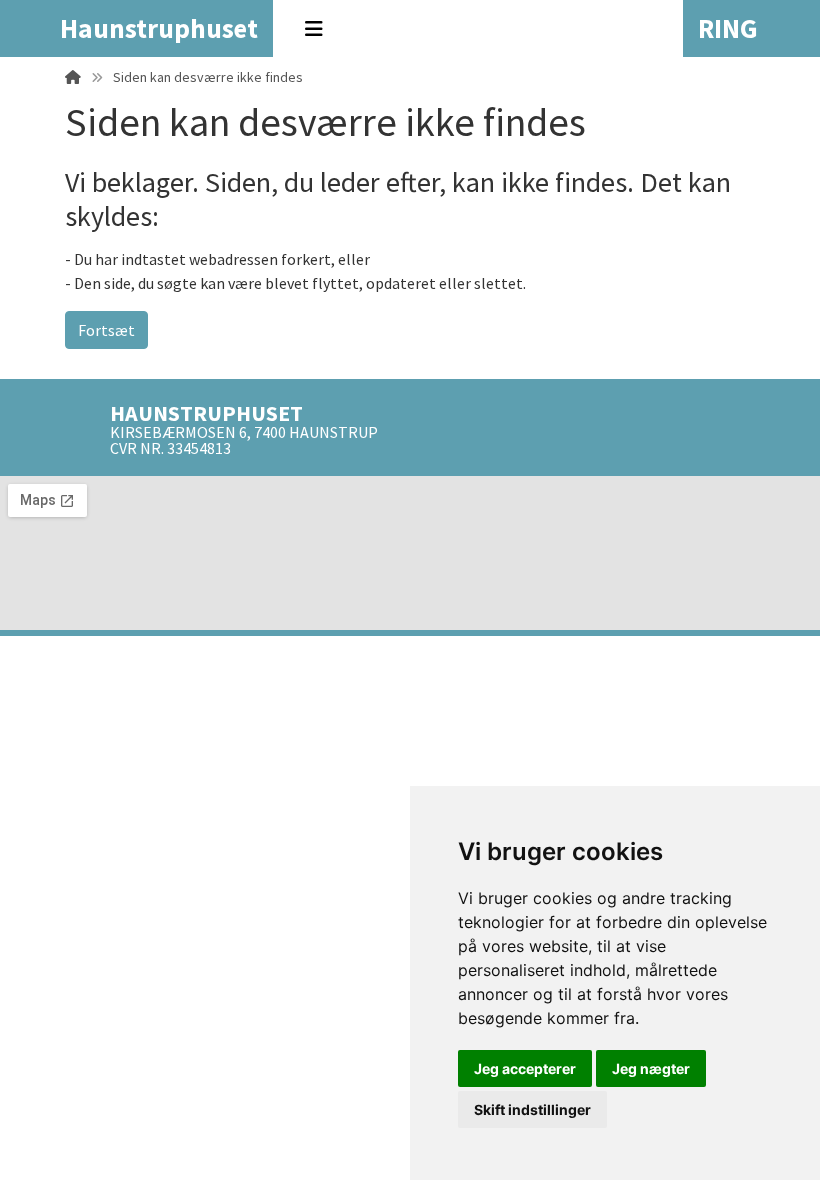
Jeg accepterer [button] (525, 1068)
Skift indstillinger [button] (532, 1109)
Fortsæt (106, 330)
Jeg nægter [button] (651, 1068)
